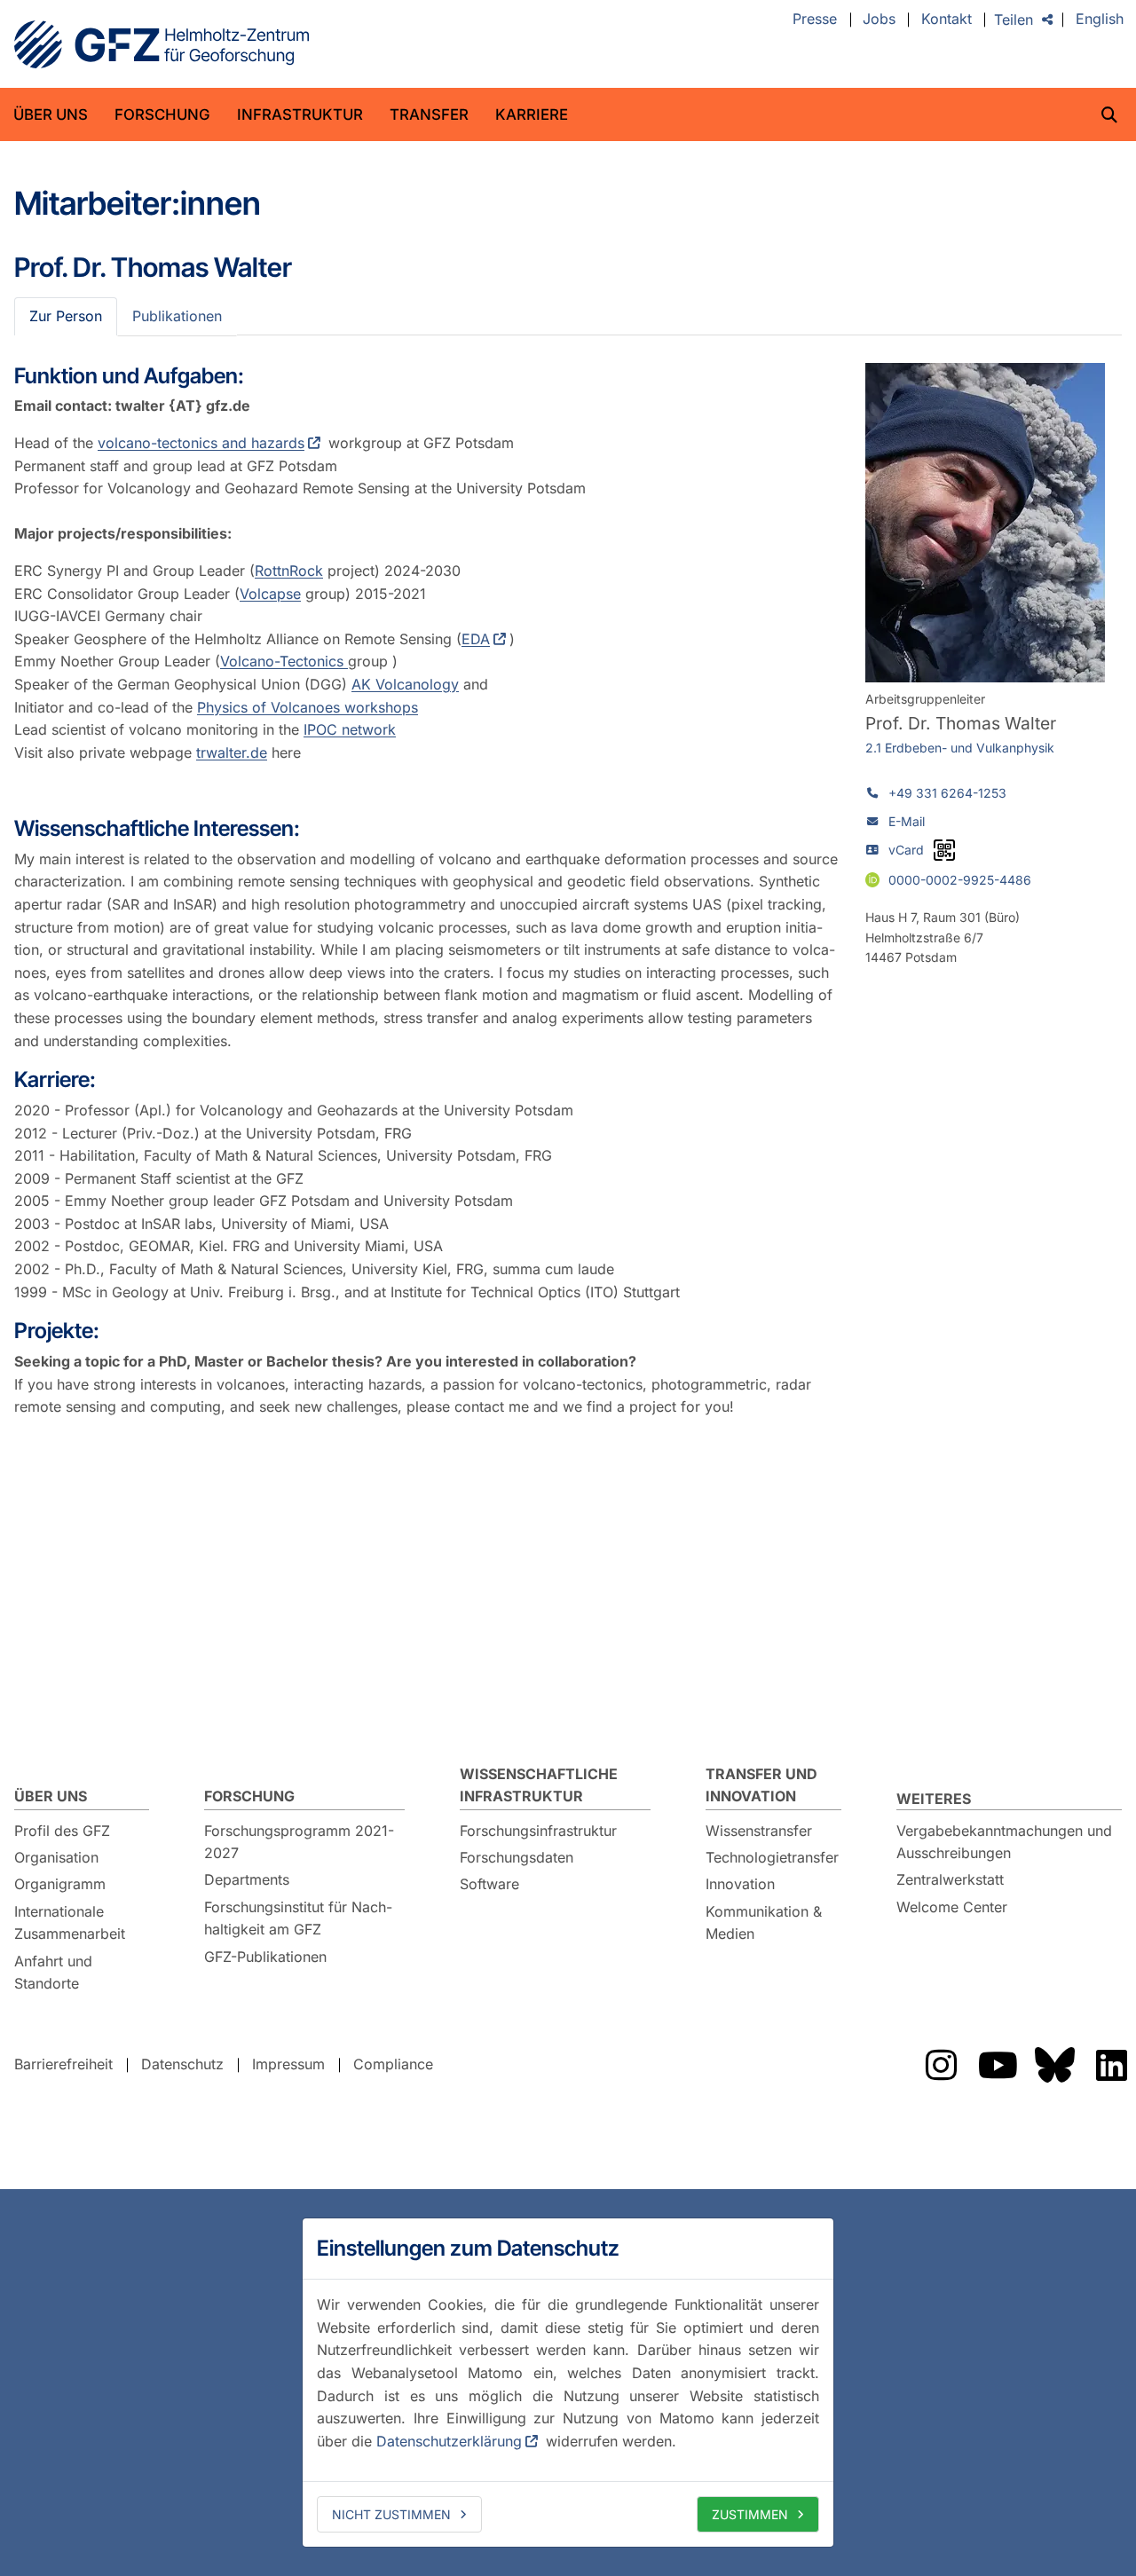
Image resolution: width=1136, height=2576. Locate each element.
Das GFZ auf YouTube (998, 2065)
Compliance (393, 2064)
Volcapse (270, 594)
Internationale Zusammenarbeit (70, 1923)
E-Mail (907, 821)
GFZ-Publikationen (265, 1957)
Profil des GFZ (62, 1831)
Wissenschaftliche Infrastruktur (539, 1785)
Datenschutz (182, 2064)
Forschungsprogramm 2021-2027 (299, 1842)
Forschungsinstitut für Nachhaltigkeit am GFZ (298, 1918)
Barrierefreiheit (63, 2064)
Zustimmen (750, 2514)
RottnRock (289, 571)
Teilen (1014, 20)
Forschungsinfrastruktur (538, 1831)
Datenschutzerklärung (449, 2441)
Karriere (532, 114)
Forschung (162, 114)
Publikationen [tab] (177, 316)
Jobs (879, 20)
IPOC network (350, 729)
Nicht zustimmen (391, 2514)
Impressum (288, 2064)
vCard (906, 850)
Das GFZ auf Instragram (941, 2065)
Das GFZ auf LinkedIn (1111, 2065)
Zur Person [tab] (66, 316)
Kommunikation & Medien (764, 1923)
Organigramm (60, 1884)
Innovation (740, 1884)
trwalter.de (232, 752)
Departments (247, 1879)
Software (489, 1884)
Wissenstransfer (759, 1831)
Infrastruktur (300, 114)
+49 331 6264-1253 (947, 793)
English (1100, 20)
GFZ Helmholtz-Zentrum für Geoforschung (162, 44)
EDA (476, 639)
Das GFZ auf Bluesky (1054, 2065)
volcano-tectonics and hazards (201, 443)
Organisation (56, 1857)
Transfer (429, 114)
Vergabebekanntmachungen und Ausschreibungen (1004, 1842)
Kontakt (947, 20)
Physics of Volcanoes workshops (308, 707)
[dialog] (568, 2383)
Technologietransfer (772, 1857)
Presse (815, 20)
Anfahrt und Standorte (53, 1973)
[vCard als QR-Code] (944, 850)
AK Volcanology (405, 684)
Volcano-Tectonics (284, 661)
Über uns (51, 114)
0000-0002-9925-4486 (960, 879)
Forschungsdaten (517, 1857)
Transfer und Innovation (761, 1785)
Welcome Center (952, 1907)
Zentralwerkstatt (950, 1879)
